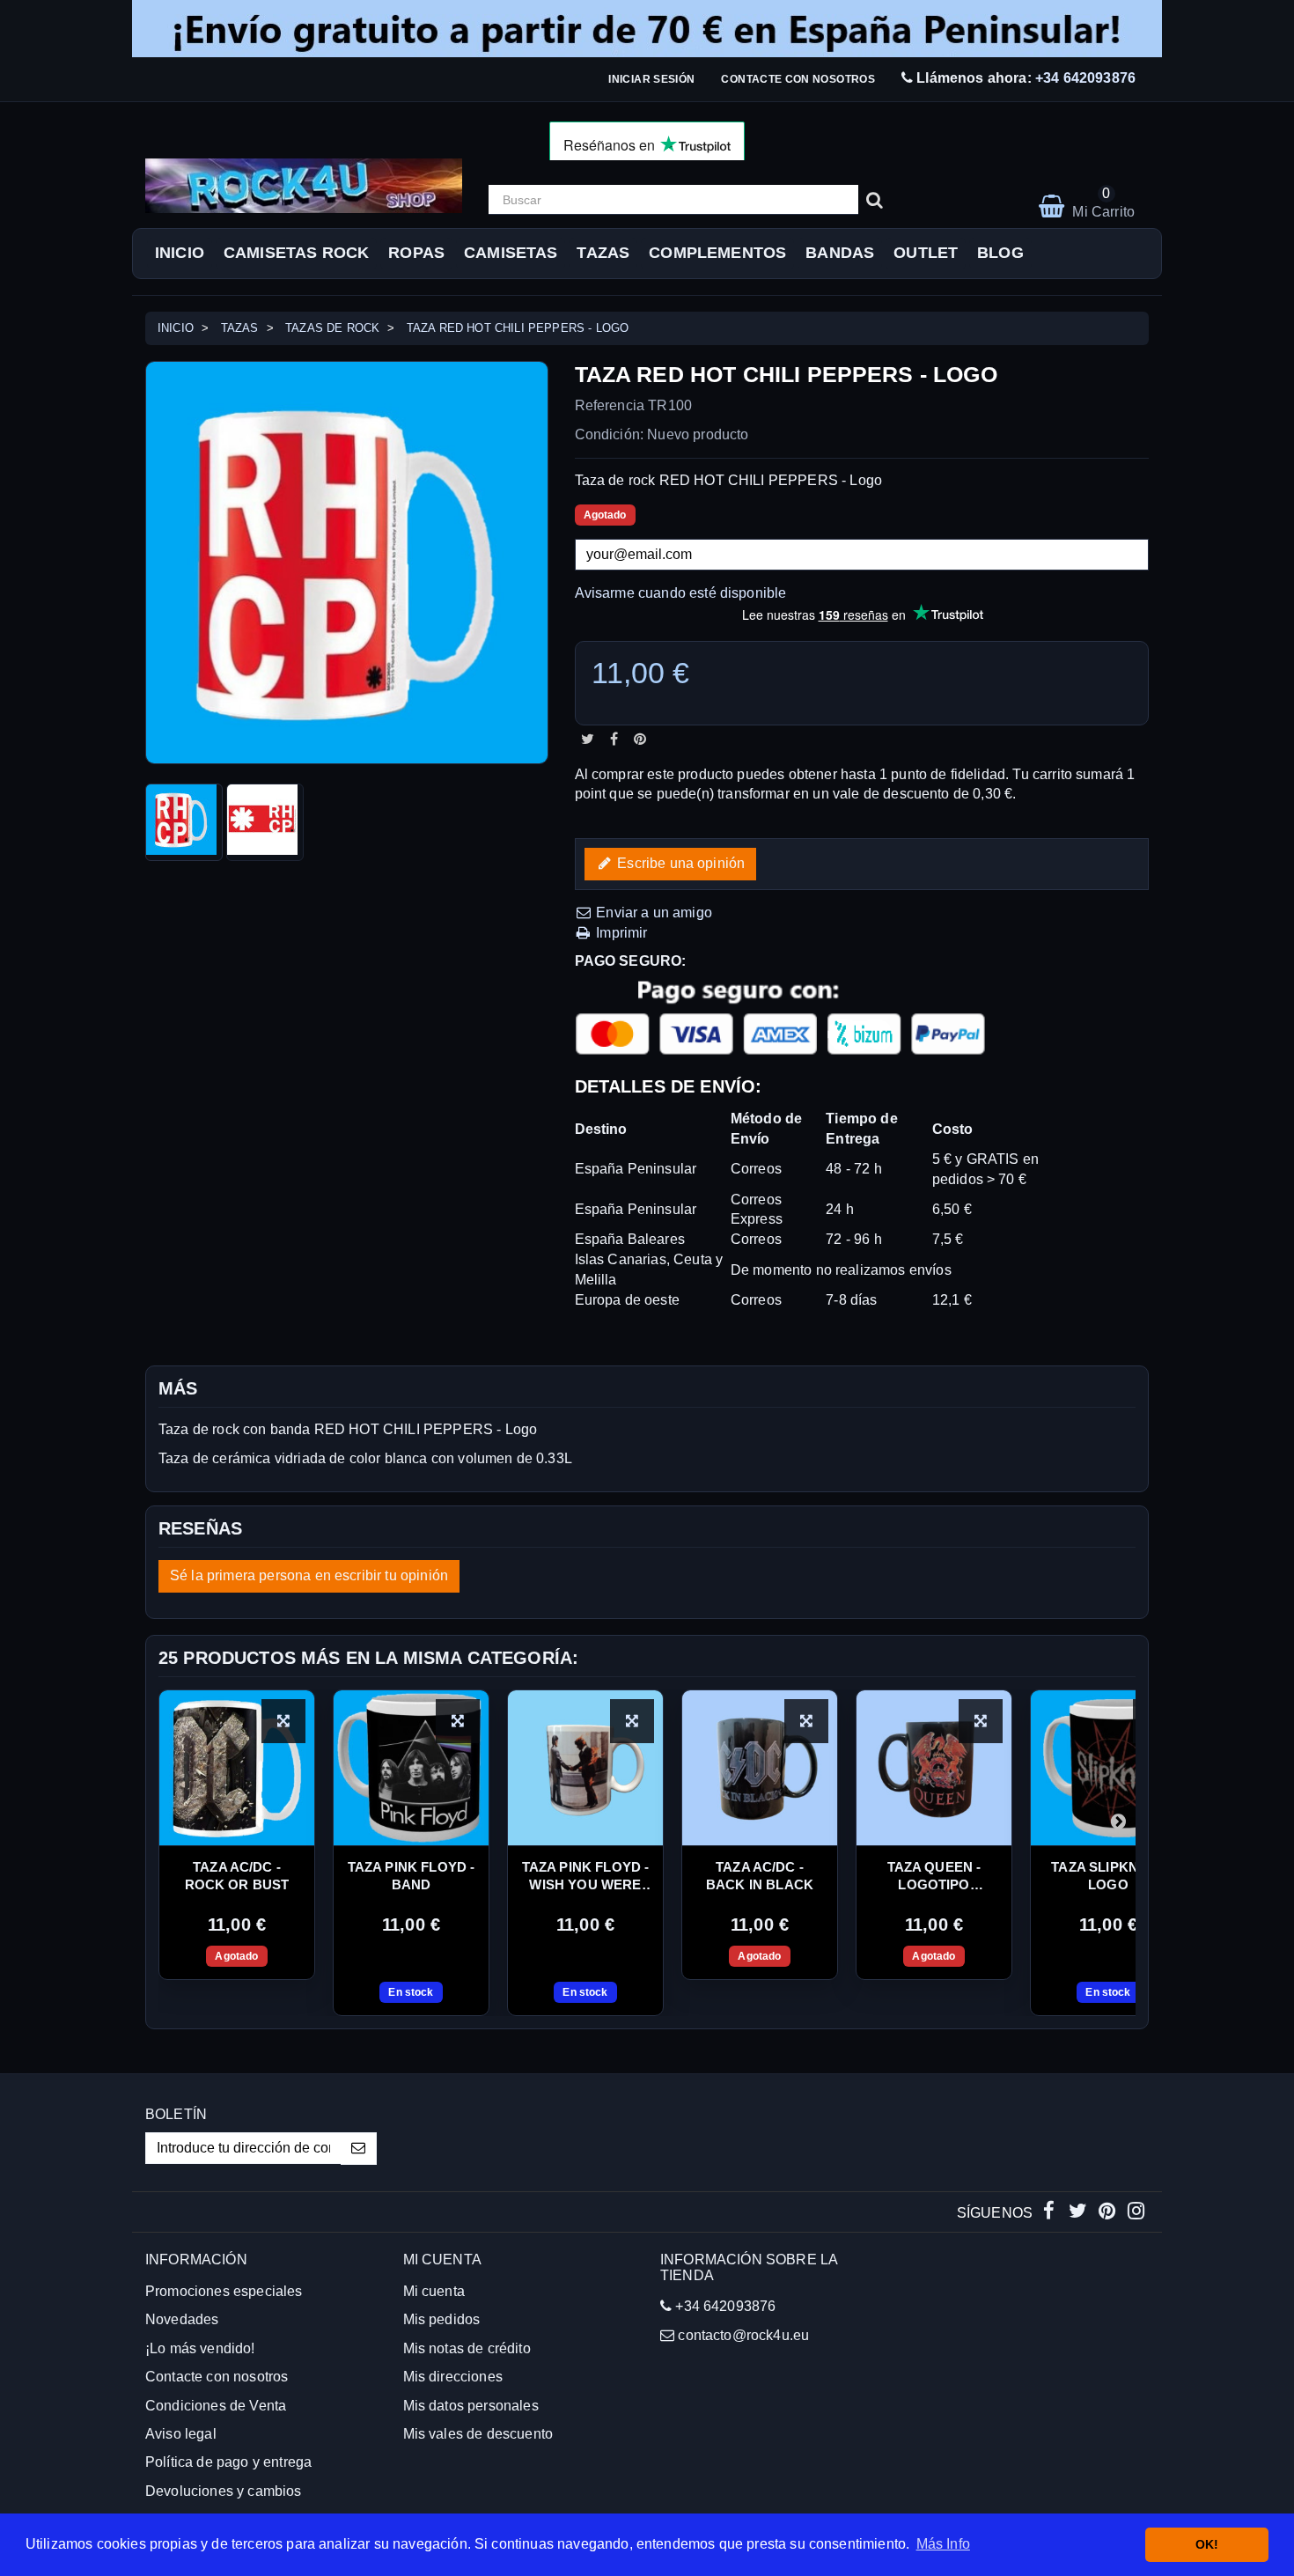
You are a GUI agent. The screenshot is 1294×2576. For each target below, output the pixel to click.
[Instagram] (1136, 2213)
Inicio (180, 253)
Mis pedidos (442, 2319)
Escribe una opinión (679, 863)
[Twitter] (1080, 2213)
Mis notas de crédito (467, 2348)
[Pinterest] (1109, 2213)
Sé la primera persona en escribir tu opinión (309, 1575)
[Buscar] (875, 200)
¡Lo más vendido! (200, 2348)
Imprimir (620, 933)
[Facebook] (1051, 2213)
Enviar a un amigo (652, 913)
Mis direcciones (453, 2377)
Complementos (717, 253)
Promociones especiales (224, 2291)
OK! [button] (1207, 2544)
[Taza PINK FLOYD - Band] (411, 1768)
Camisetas (511, 253)
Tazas (603, 253)
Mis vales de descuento (478, 2434)
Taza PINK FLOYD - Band (412, 1876)
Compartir (614, 739)
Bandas (840, 253)
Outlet (926, 253)
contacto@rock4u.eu (743, 2335)
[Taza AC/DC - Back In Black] (760, 1768)
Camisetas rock (296, 253)
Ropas (416, 253)
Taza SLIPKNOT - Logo (1108, 1876)
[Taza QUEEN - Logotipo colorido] (934, 1768)
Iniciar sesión (651, 79)
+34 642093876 (1085, 78)
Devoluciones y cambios (224, 2491)
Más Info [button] (943, 2544)
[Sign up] (359, 2149)
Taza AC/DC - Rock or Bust (237, 1876)
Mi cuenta (434, 2291)
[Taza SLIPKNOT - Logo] (1108, 1768)
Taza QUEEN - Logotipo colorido (934, 1877)
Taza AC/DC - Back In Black (760, 1876)
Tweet (588, 739)
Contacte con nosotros (798, 79)
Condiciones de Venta (216, 2406)
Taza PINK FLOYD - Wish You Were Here (586, 1877)
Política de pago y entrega (228, 2462)
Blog (1000, 253)
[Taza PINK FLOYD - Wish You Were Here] (585, 1768)
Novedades (182, 2319)
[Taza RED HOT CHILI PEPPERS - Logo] (184, 822)
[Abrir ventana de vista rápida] (283, 1721)
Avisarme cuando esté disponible (681, 593)
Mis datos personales (471, 2406)
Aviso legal (181, 2434)
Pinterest (640, 739)
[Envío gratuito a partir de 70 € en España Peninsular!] (647, 29)
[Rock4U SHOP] (304, 186)
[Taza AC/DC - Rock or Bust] (237, 1768)
